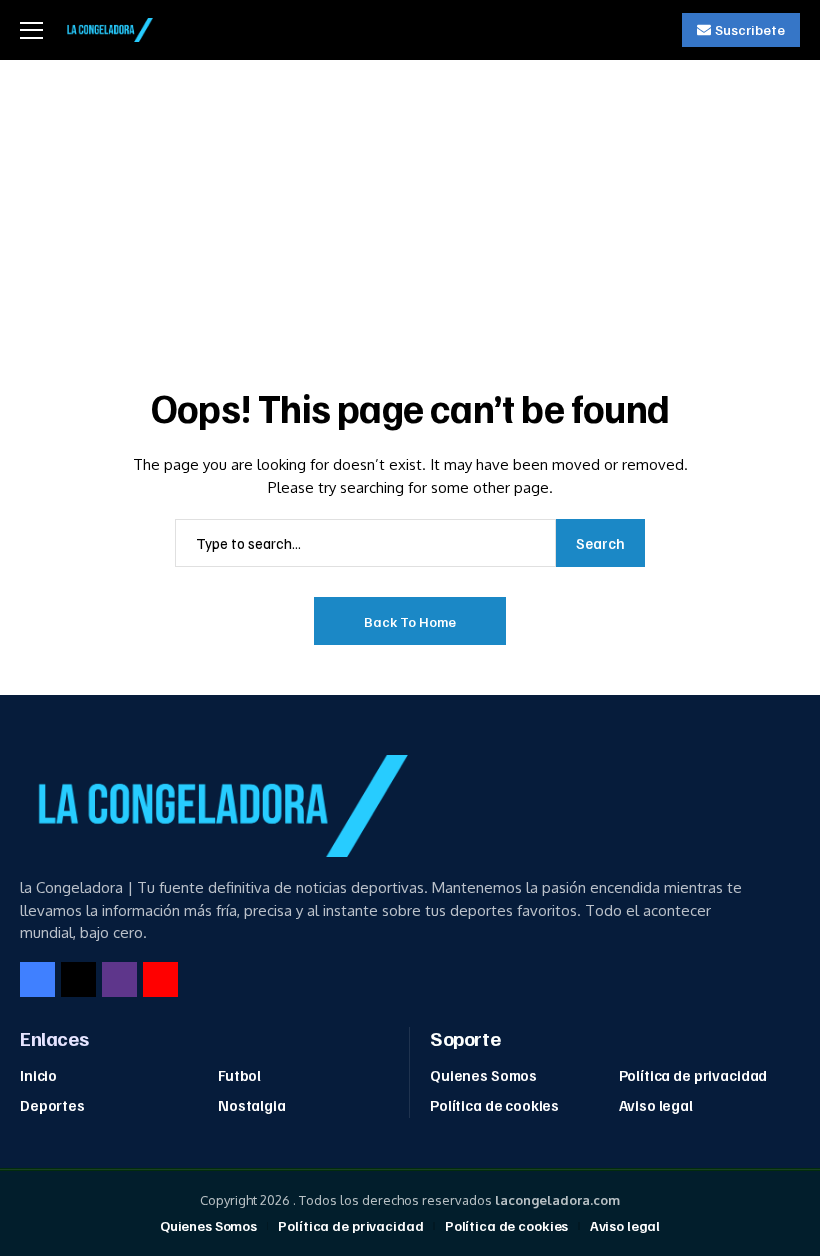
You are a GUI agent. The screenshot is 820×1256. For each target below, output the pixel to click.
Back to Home (410, 621)
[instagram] (119, 979)
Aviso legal (656, 1105)
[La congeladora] (108, 30)
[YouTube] (160, 979)
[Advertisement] (410, 210)
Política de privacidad (693, 1075)
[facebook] (37, 979)
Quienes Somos (483, 1075)
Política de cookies (494, 1105)
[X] (78, 979)
